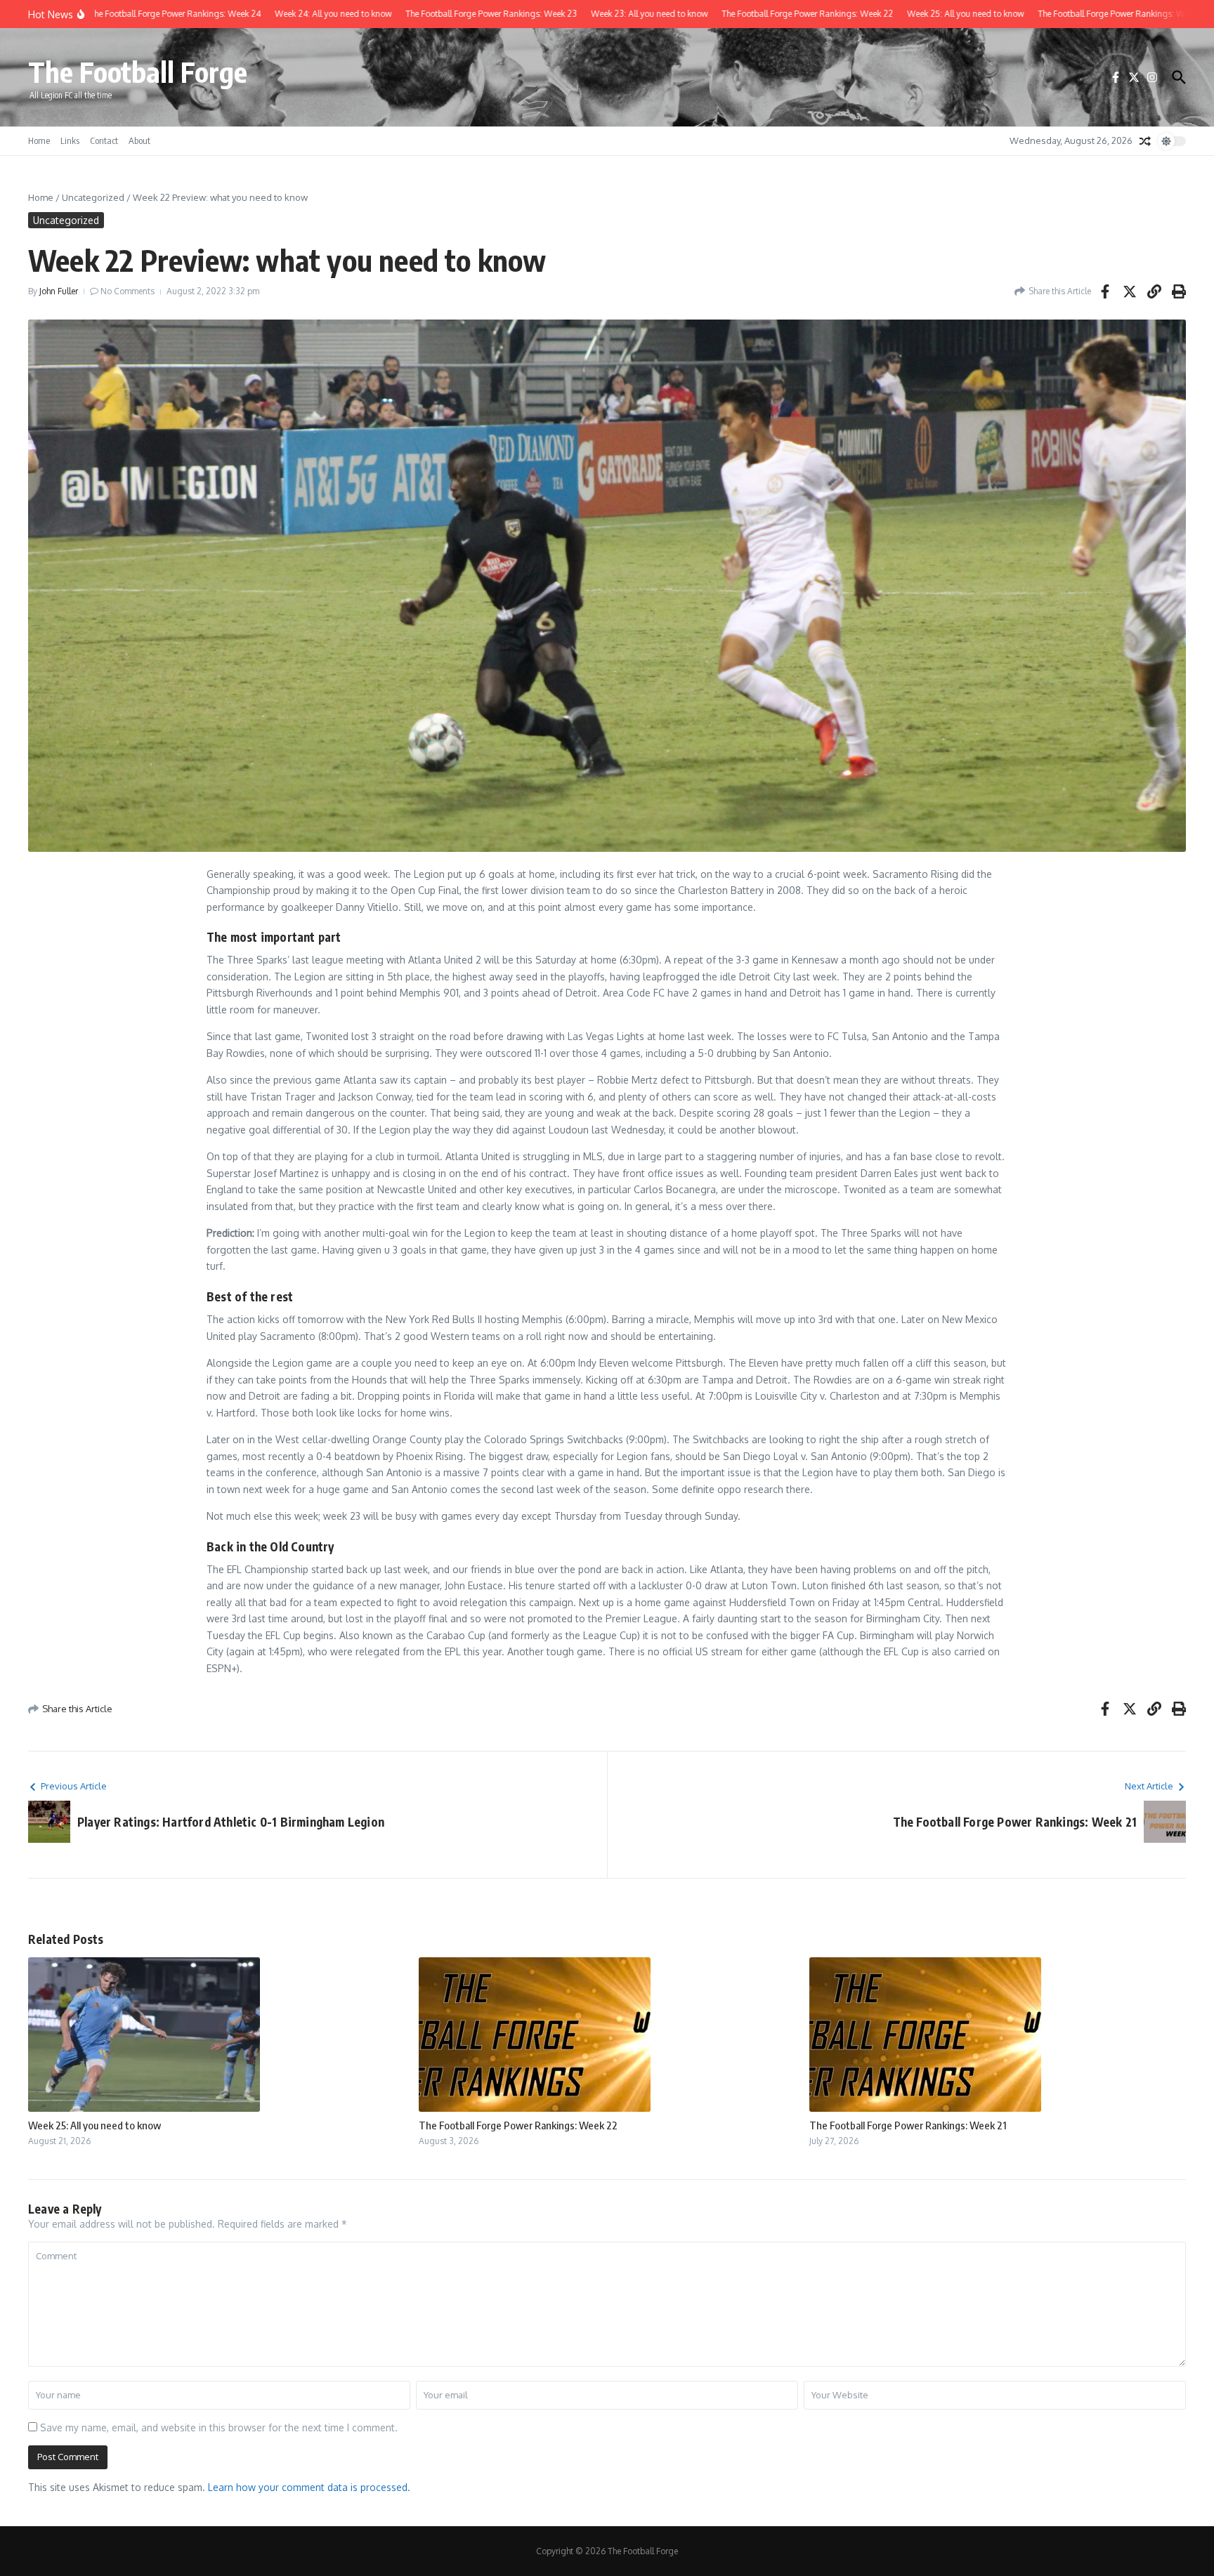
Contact (104, 140)
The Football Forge (138, 72)
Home (39, 140)
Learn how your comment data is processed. (309, 2487)
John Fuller (59, 291)
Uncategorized (93, 197)
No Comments (128, 291)
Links (70, 140)
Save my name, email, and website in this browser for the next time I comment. (219, 2427)
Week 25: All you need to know (94, 2125)
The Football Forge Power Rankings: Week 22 (518, 2125)
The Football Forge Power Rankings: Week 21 (908, 2125)
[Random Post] (1145, 141)
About (139, 140)
